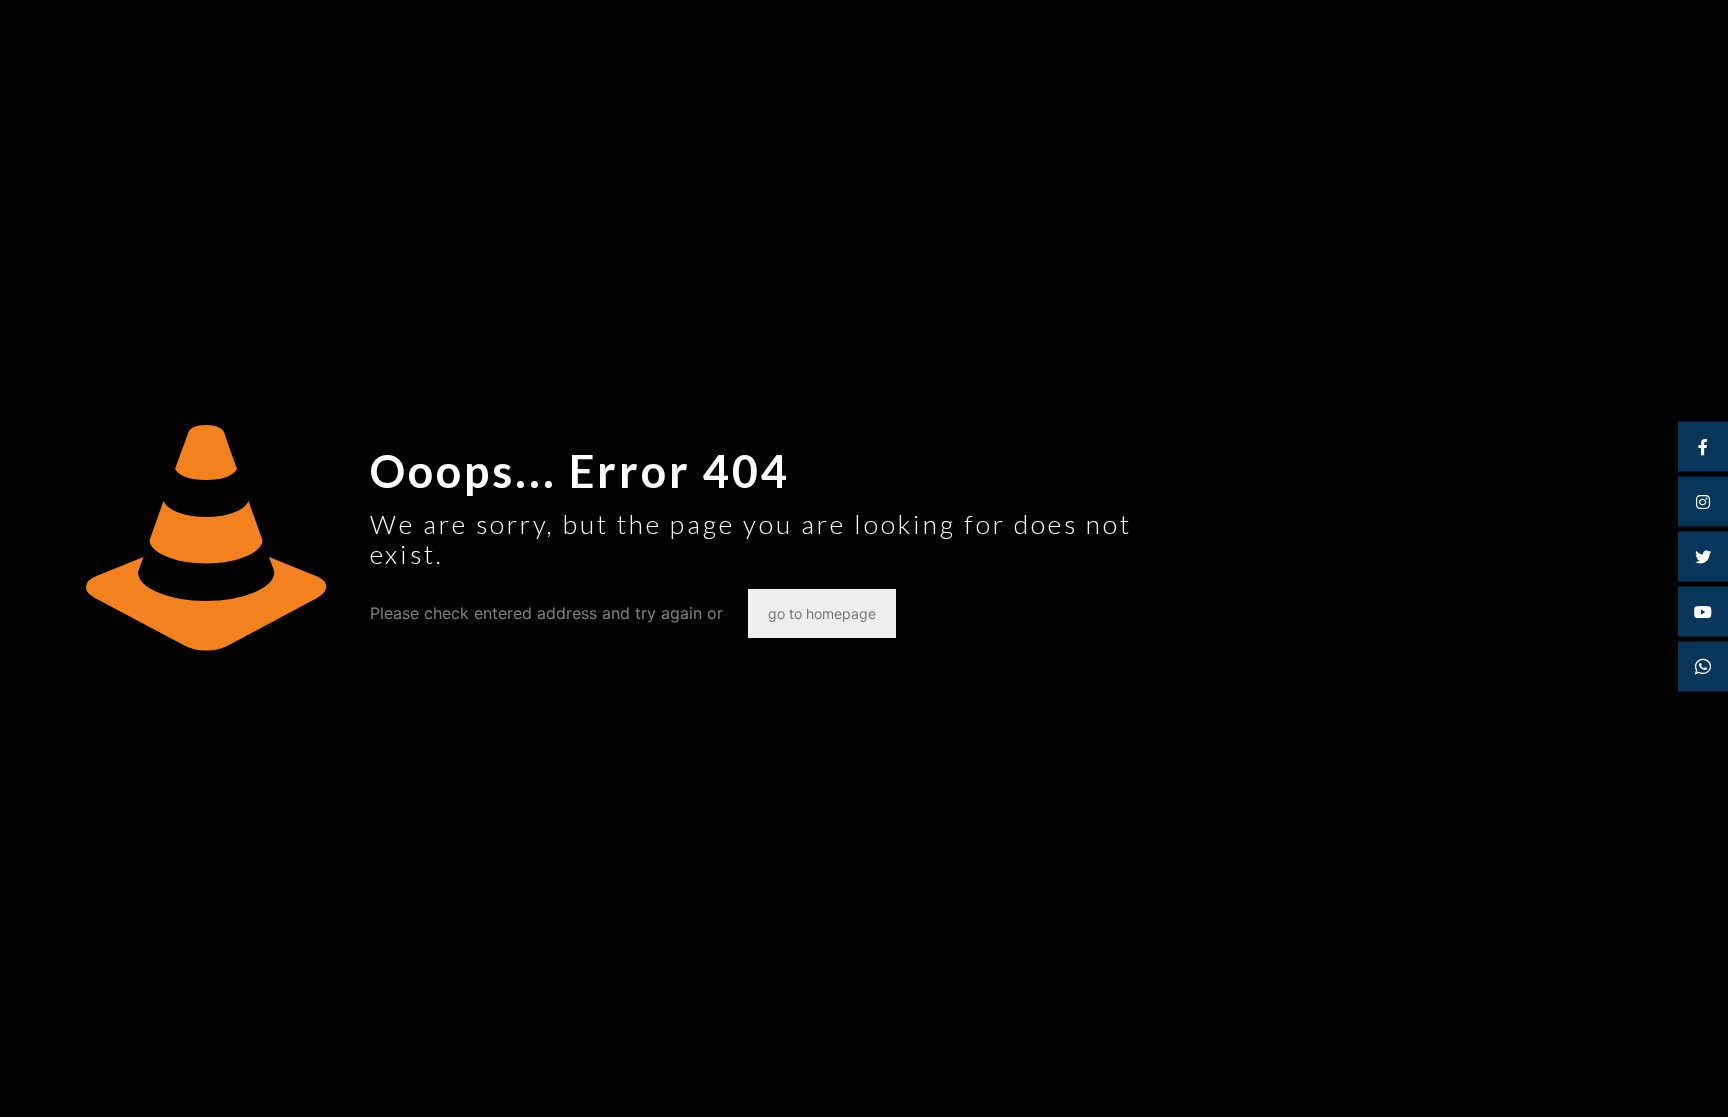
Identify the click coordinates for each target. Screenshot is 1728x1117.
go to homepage (822, 613)
